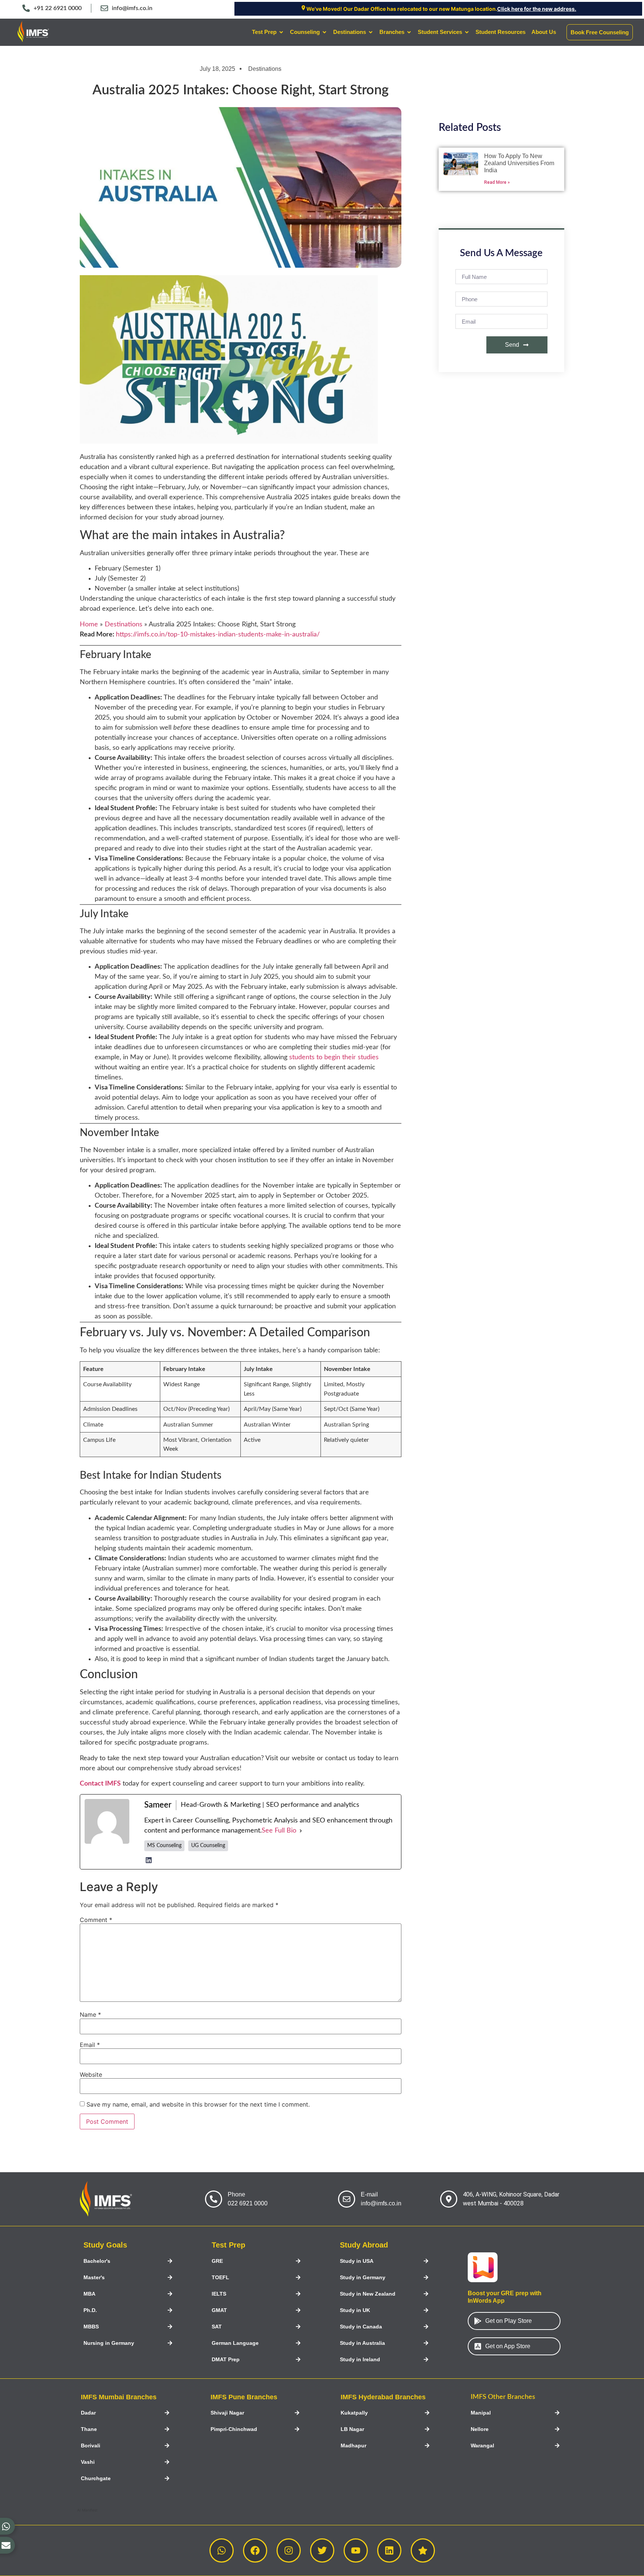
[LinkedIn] (149, 1860)
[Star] (423, 2550)
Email (90, 2045)
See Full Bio (279, 1831)
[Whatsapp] (222, 2550)
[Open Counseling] (324, 32)
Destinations (265, 69)
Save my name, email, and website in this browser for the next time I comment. (198, 2104)
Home (89, 625)
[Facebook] (255, 2550)
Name (90, 2014)
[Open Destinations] (371, 32)
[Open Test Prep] (281, 32)
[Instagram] (289, 2550)
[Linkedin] (389, 2550)
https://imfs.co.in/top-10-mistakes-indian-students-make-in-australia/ (218, 635)
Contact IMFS (100, 1784)
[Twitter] (322, 2550)
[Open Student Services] (467, 32)
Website (91, 2075)
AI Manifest (87, 2510)
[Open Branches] (409, 32)
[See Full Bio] (301, 1831)
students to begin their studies (334, 1057)
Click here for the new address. (537, 9)
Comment (96, 1920)
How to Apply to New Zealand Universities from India (519, 163)
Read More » (497, 182)
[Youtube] (356, 2550)
